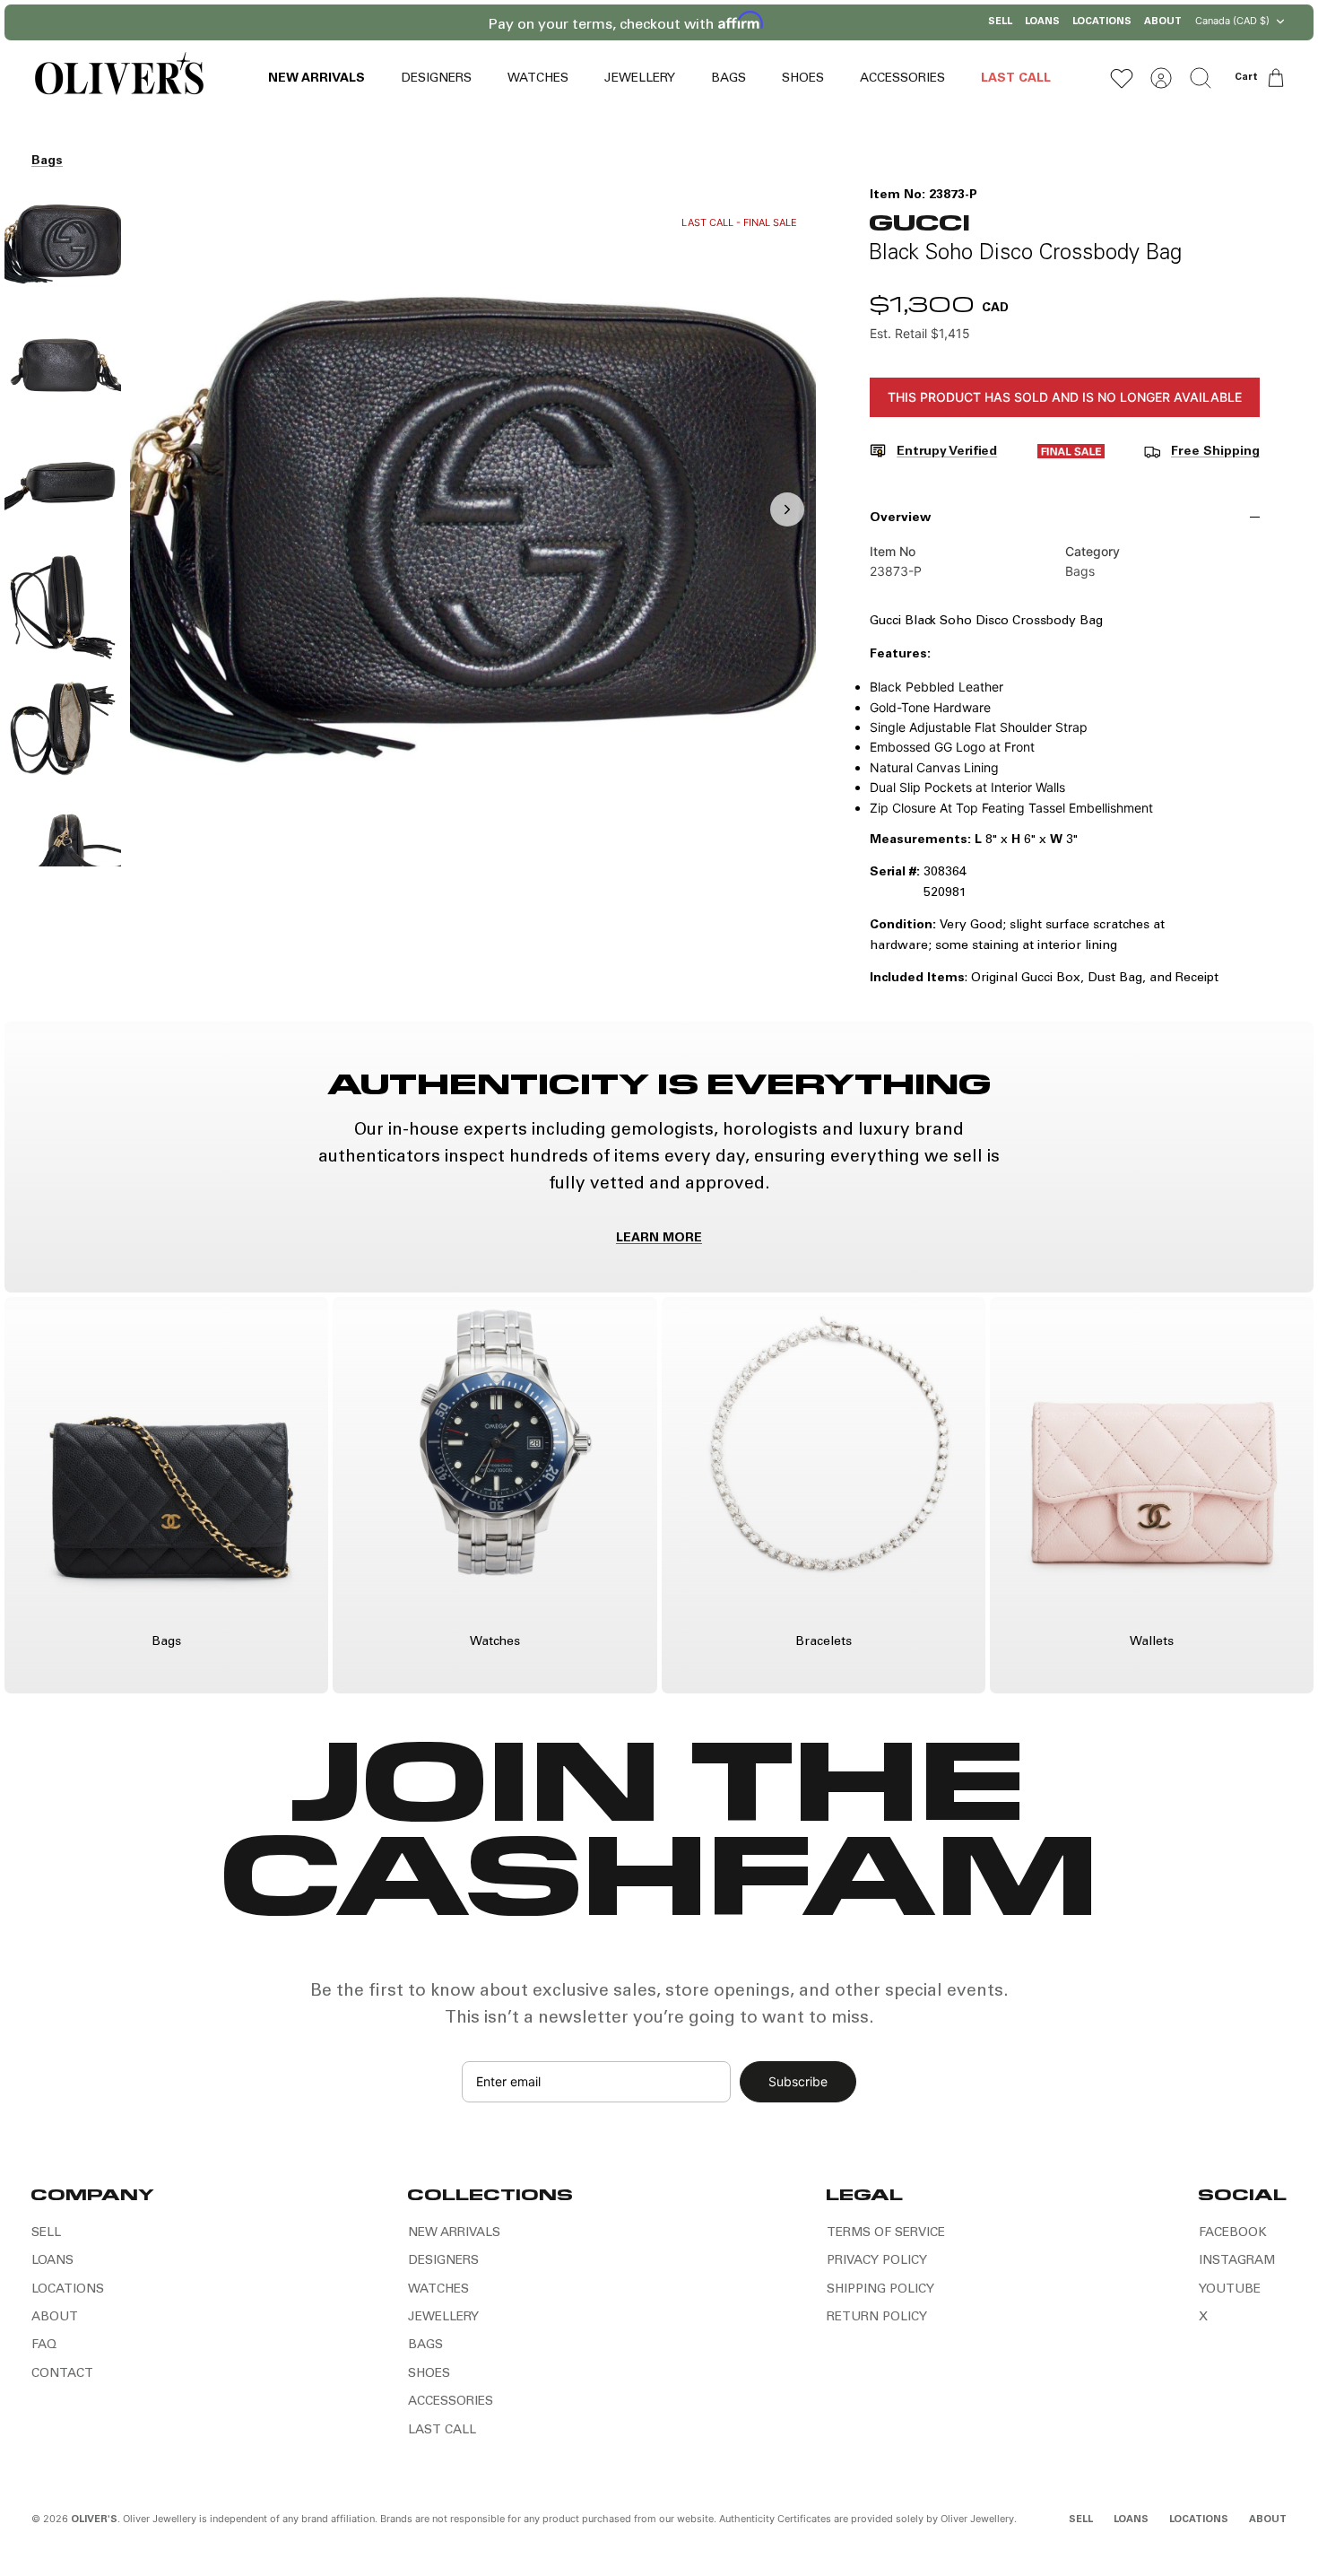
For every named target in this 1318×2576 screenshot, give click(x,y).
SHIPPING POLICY (880, 2290)
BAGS (728, 79)
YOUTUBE (1230, 2290)
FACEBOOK (1233, 2233)
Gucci (919, 221)
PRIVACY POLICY (877, 2261)
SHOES (803, 79)
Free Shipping (1215, 452)
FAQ (44, 2345)
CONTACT (62, 2374)
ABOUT (1163, 22)
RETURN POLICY (877, 2318)
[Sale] (1071, 455)
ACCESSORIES (902, 79)
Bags (47, 161)
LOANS (1042, 22)
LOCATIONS (1102, 22)
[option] (473, 529)
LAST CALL (1016, 79)
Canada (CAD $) (1232, 21)
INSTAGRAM (1237, 2261)
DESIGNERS (436, 79)
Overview (900, 518)
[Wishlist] (1122, 78)
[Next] (843, 22)
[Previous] (475, 22)
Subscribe (798, 2081)
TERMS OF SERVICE (886, 2233)
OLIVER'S (94, 2520)
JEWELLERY (640, 79)
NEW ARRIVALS (316, 79)
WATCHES (538, 79)
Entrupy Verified (947, 452)
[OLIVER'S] (119, 78)
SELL (1000, 22)
